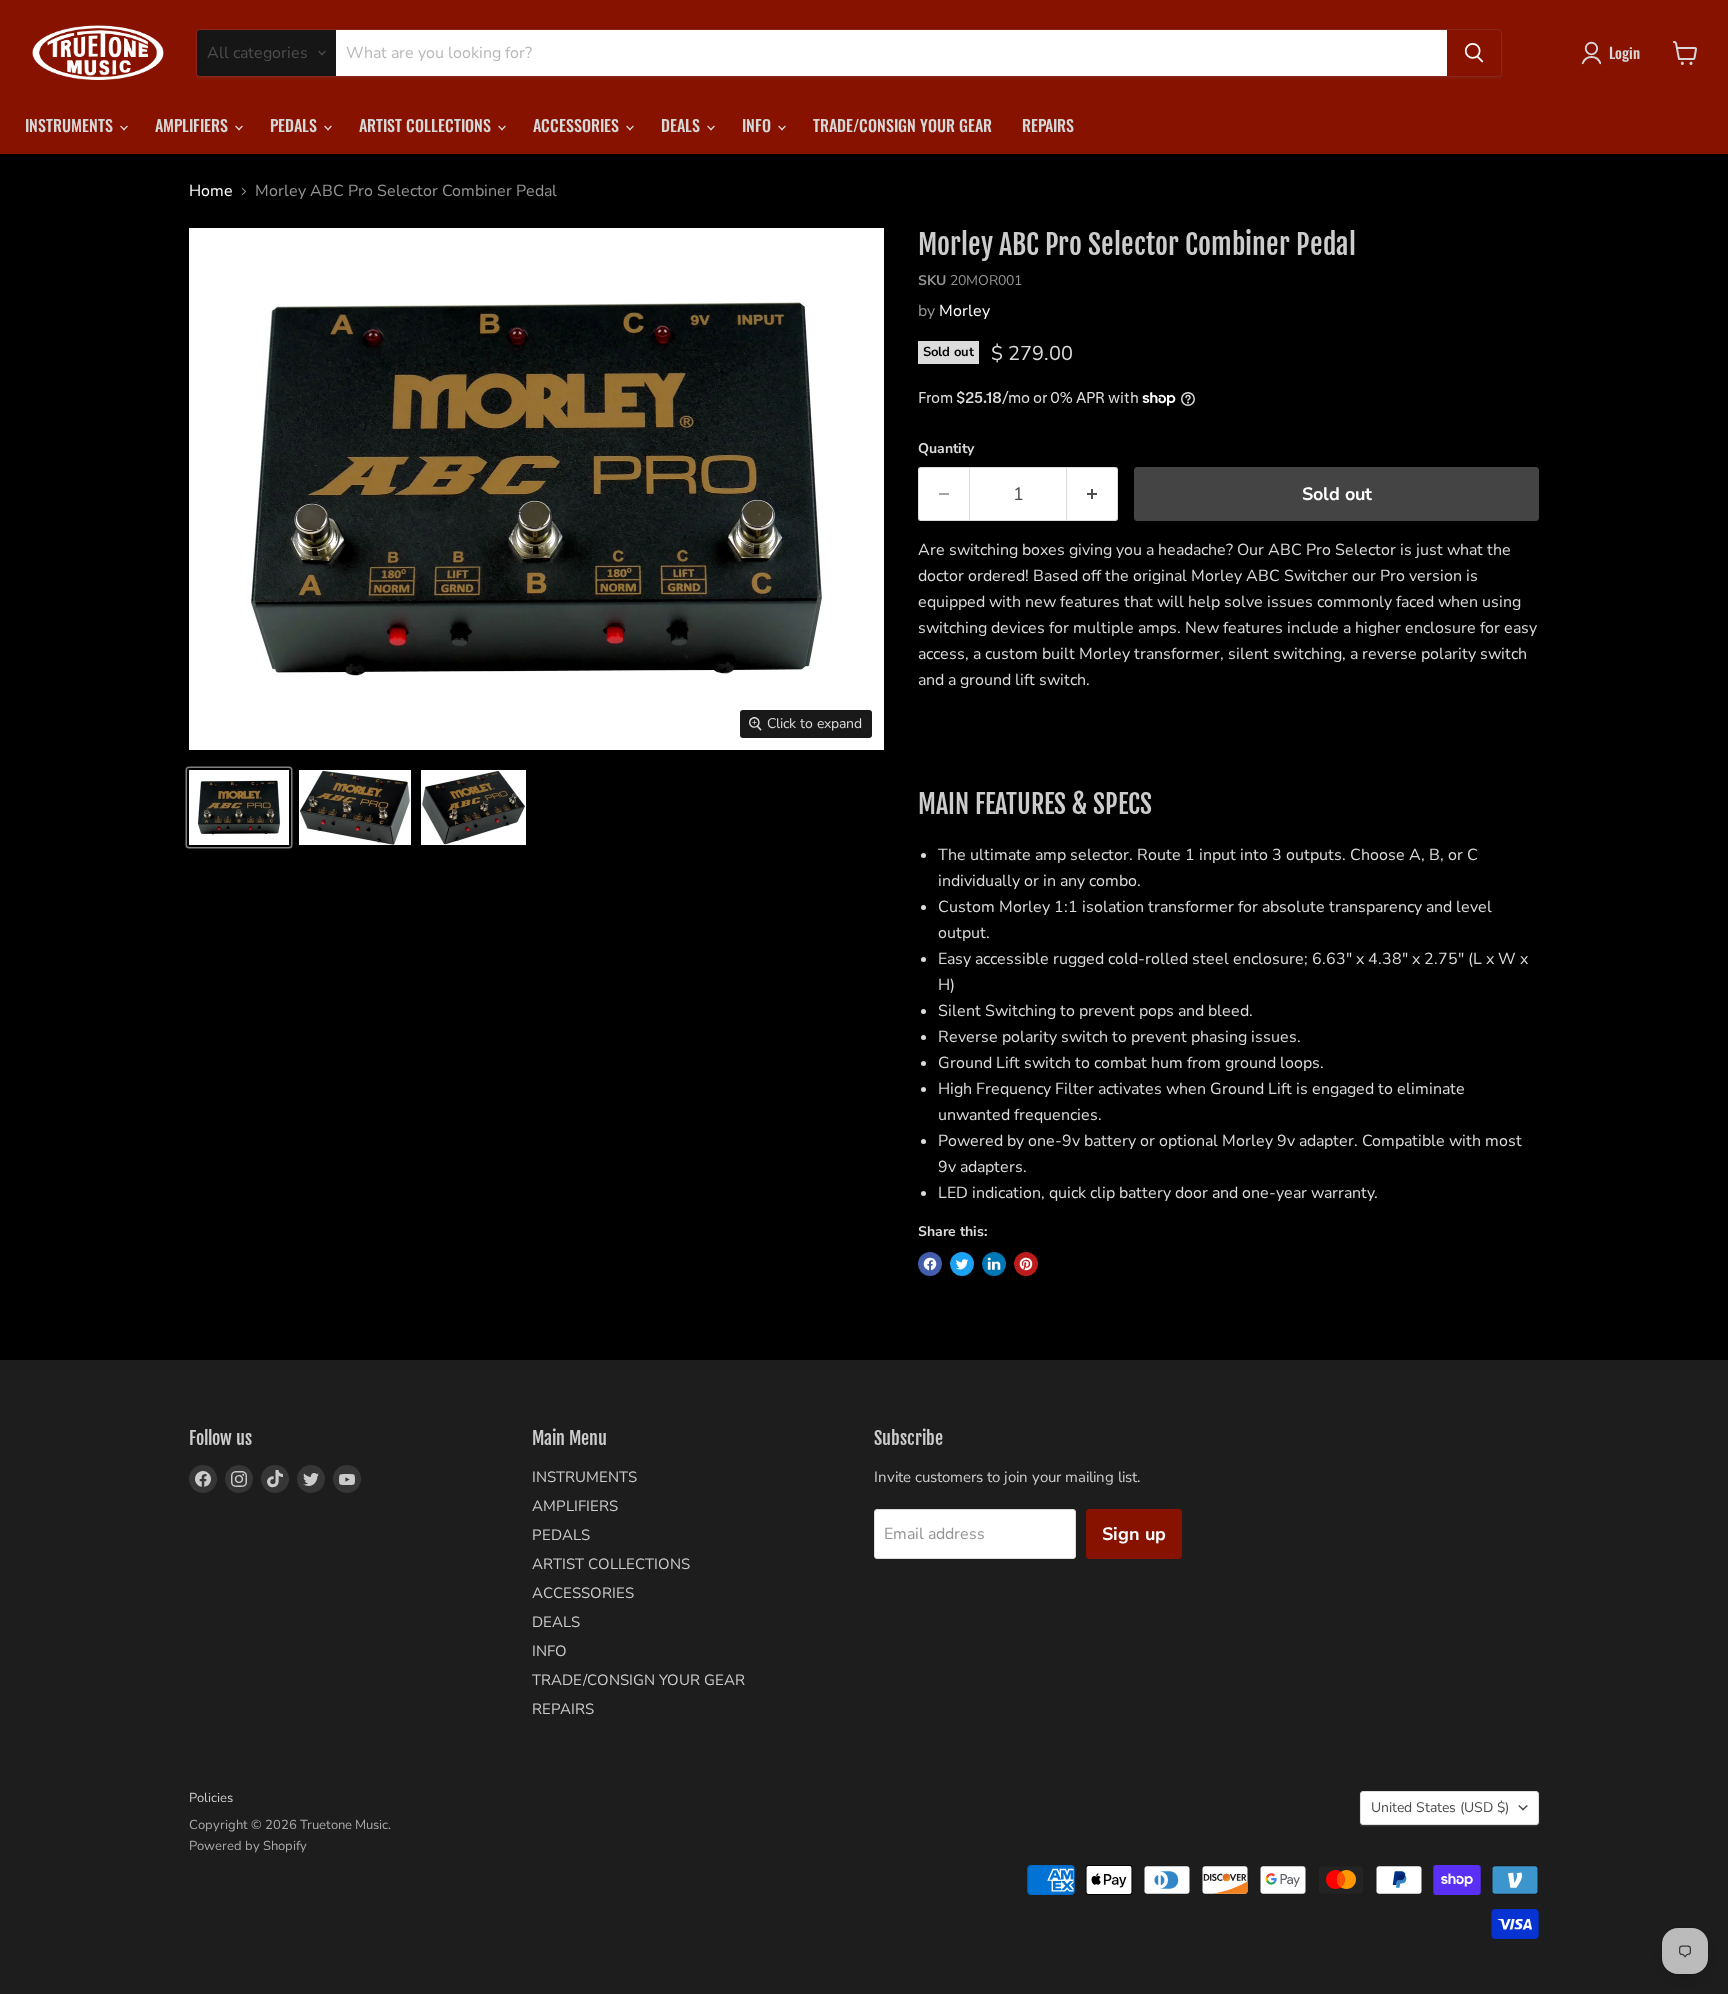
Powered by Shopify (248, 1846)
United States (1440, 1807)
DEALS (682, 125)
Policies (211, 1798)
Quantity (946, 449)
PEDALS (295, 125)
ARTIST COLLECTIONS (427, 125)
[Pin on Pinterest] (1026, 1264)
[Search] (1474, 53)
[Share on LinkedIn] (994, 1264)
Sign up (1134, 1534)
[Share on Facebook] (930, 1264)
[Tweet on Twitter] (962, 1264)
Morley (964, 311)
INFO (758, 125)
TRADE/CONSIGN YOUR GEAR (902, 125)
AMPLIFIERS (193, 125)
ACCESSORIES (578, 125)
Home (211, 191)
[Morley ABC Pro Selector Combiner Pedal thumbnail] (239, 807)
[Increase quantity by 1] (1092, 494)
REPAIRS (1048, 125)
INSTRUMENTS (71, 125)
